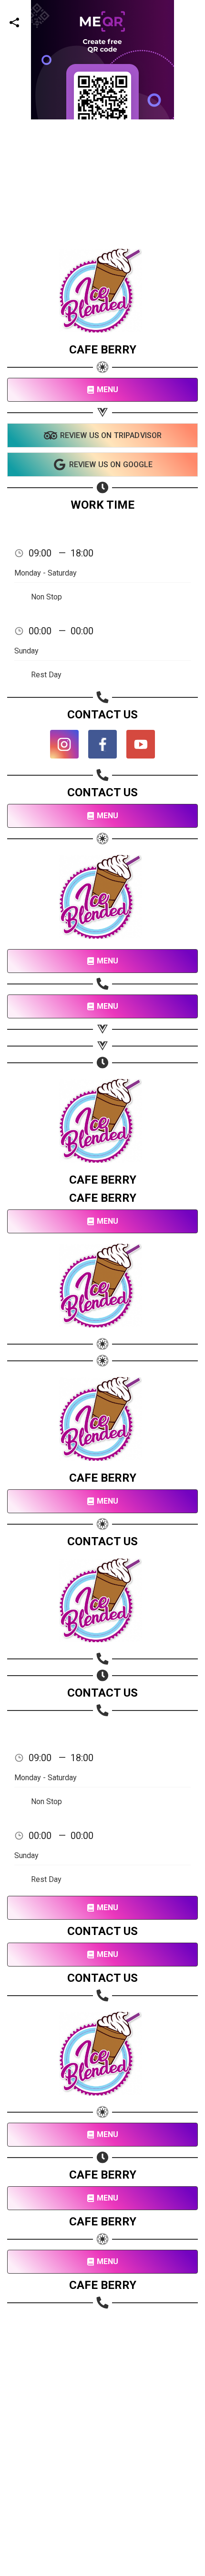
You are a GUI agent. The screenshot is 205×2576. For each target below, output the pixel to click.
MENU (108, 390)
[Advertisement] (102, 222)
